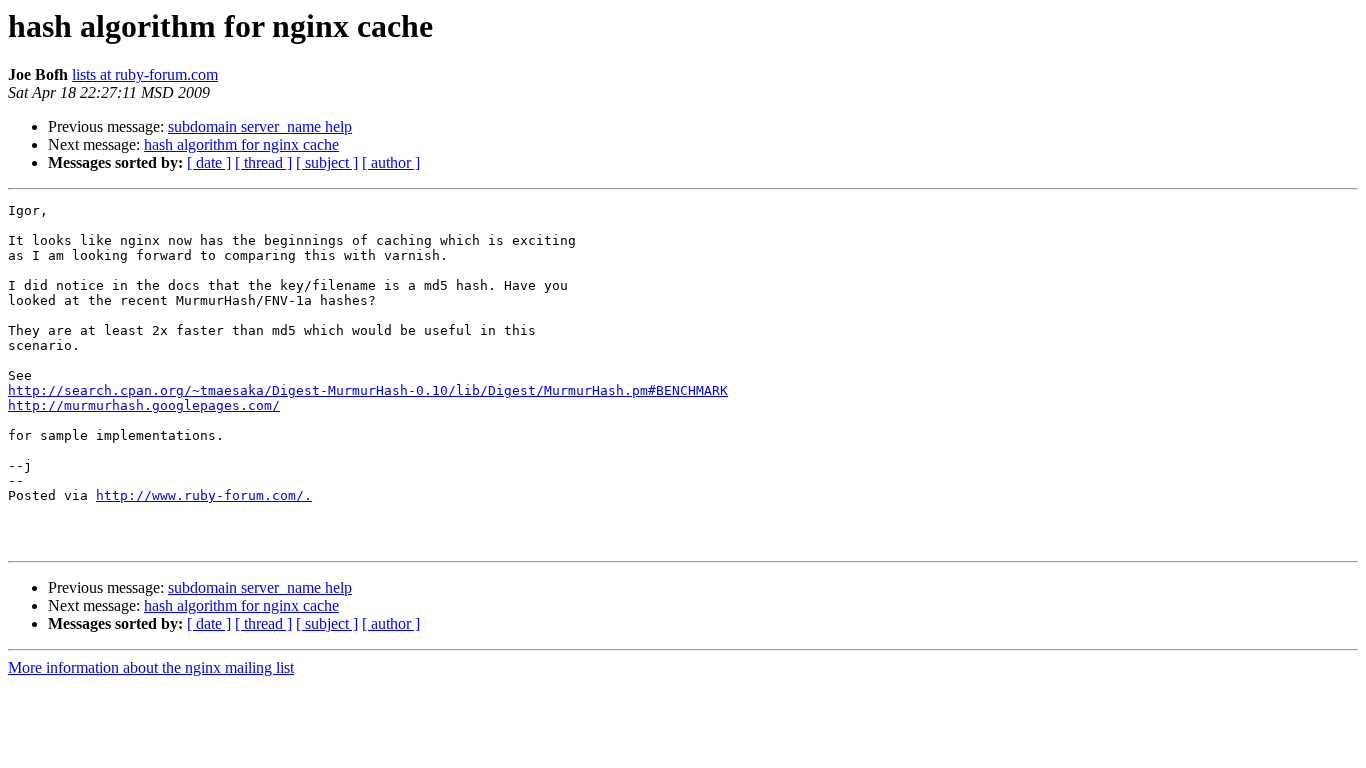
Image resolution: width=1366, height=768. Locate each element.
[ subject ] (327, 162)
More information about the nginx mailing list (151, 667)
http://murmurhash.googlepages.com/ (144, 405)
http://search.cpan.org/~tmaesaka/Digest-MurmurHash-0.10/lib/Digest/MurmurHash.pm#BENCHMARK (368, 390)
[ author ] (391, 162)
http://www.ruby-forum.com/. (204, 495)
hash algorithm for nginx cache (241, 144)
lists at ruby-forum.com (145, 74)
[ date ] (209, 162)
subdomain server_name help (260, 126)
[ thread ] (263, 162)
